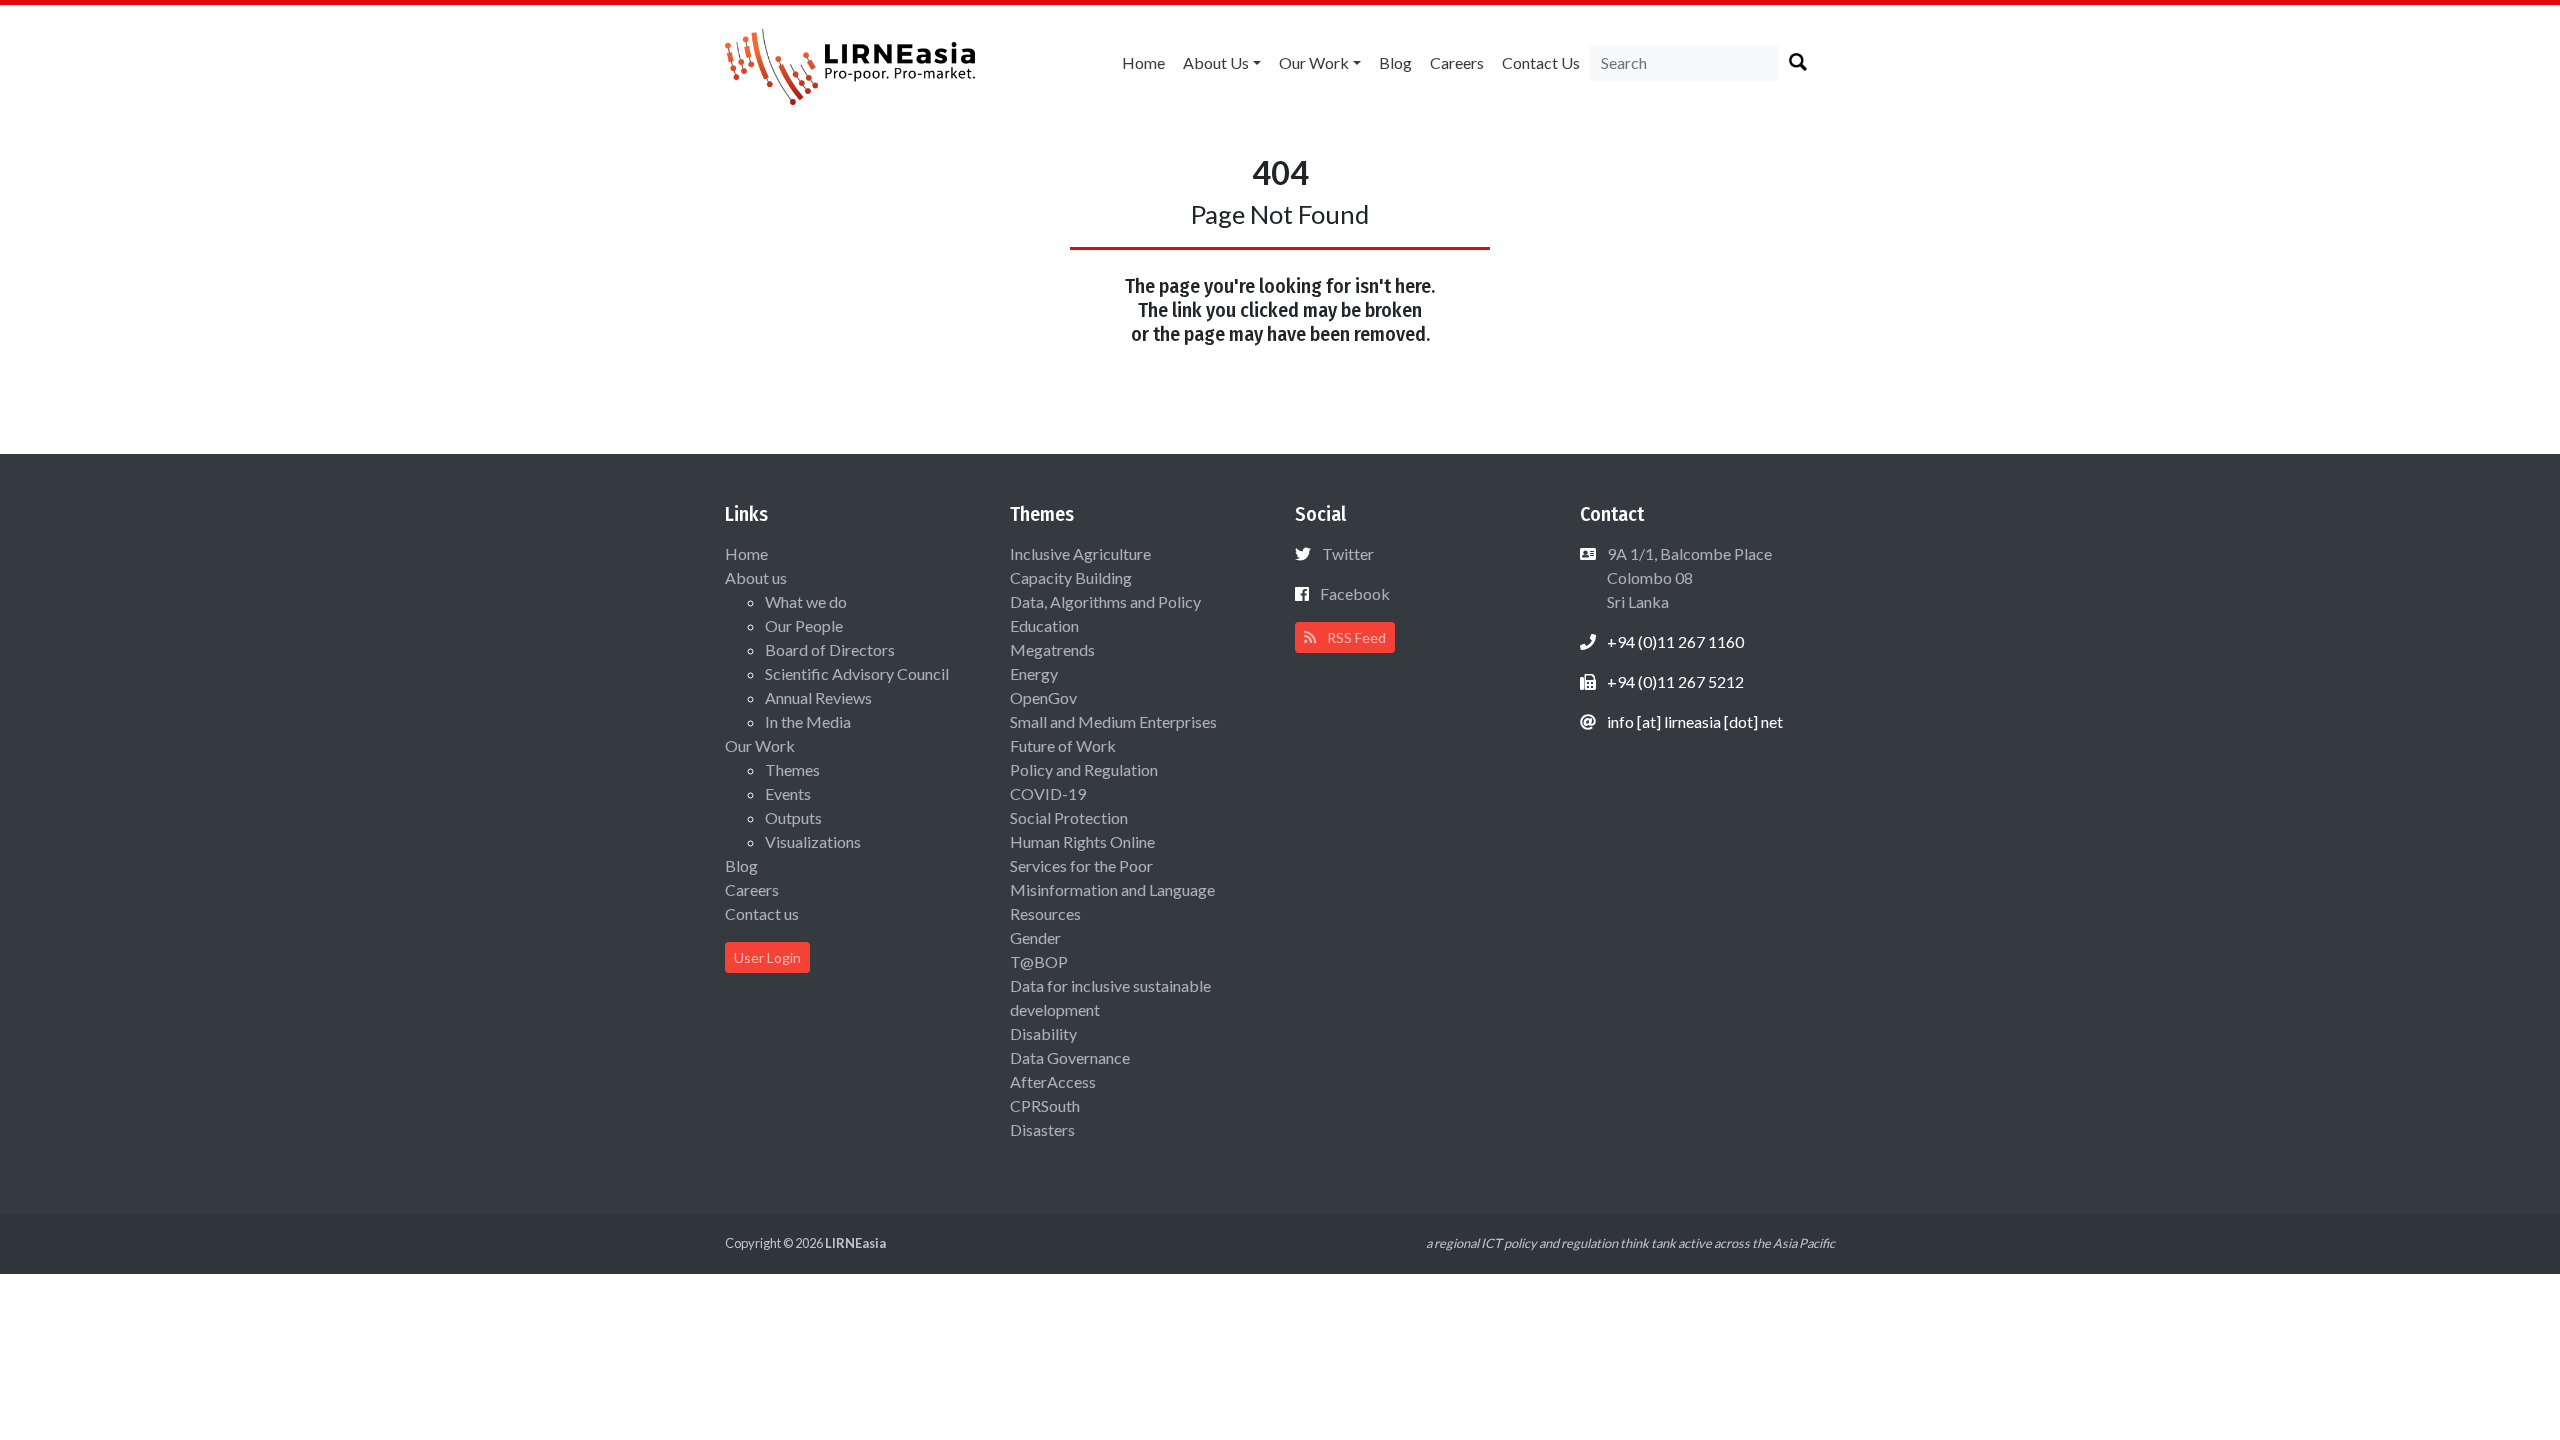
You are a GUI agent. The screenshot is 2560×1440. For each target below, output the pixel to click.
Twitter (1348, 553)
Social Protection (1069, 817)
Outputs (793, 817)
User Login (767, 957)
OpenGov (1043, 697)
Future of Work (1063, 745)
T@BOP (1039, 961)
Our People (804, 625)
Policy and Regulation (1084, 769)
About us (1216, 62)
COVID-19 (1048, 793)
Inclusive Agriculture (1080, 553)
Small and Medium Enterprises (1113, 721)
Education (1044, 625)
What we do (806, 601)
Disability (1043, 1033)
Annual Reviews (818, 697)
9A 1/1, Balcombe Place (1688, 577)
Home (1143, 62)
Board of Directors (830, 649)
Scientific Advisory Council (857, 673)
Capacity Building (1071, 577)
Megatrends (1052, 649)
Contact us (1541, 62)
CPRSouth (1045, 1105)
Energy (1034, 673)
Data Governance (1070, 1057)
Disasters (1042, 1129)
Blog (1395, 62)
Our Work (1314, 62)
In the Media (808, 721)
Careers (1457, 62)
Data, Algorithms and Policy (1105, 601)
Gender (1035, 937)
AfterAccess (1053, 1081)
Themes (792, 769)
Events (788, 793)
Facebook (1355, 593)
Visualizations (813, 841)
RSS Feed (1355, 637)
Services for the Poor (1081, 865)
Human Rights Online (1082, 841)
